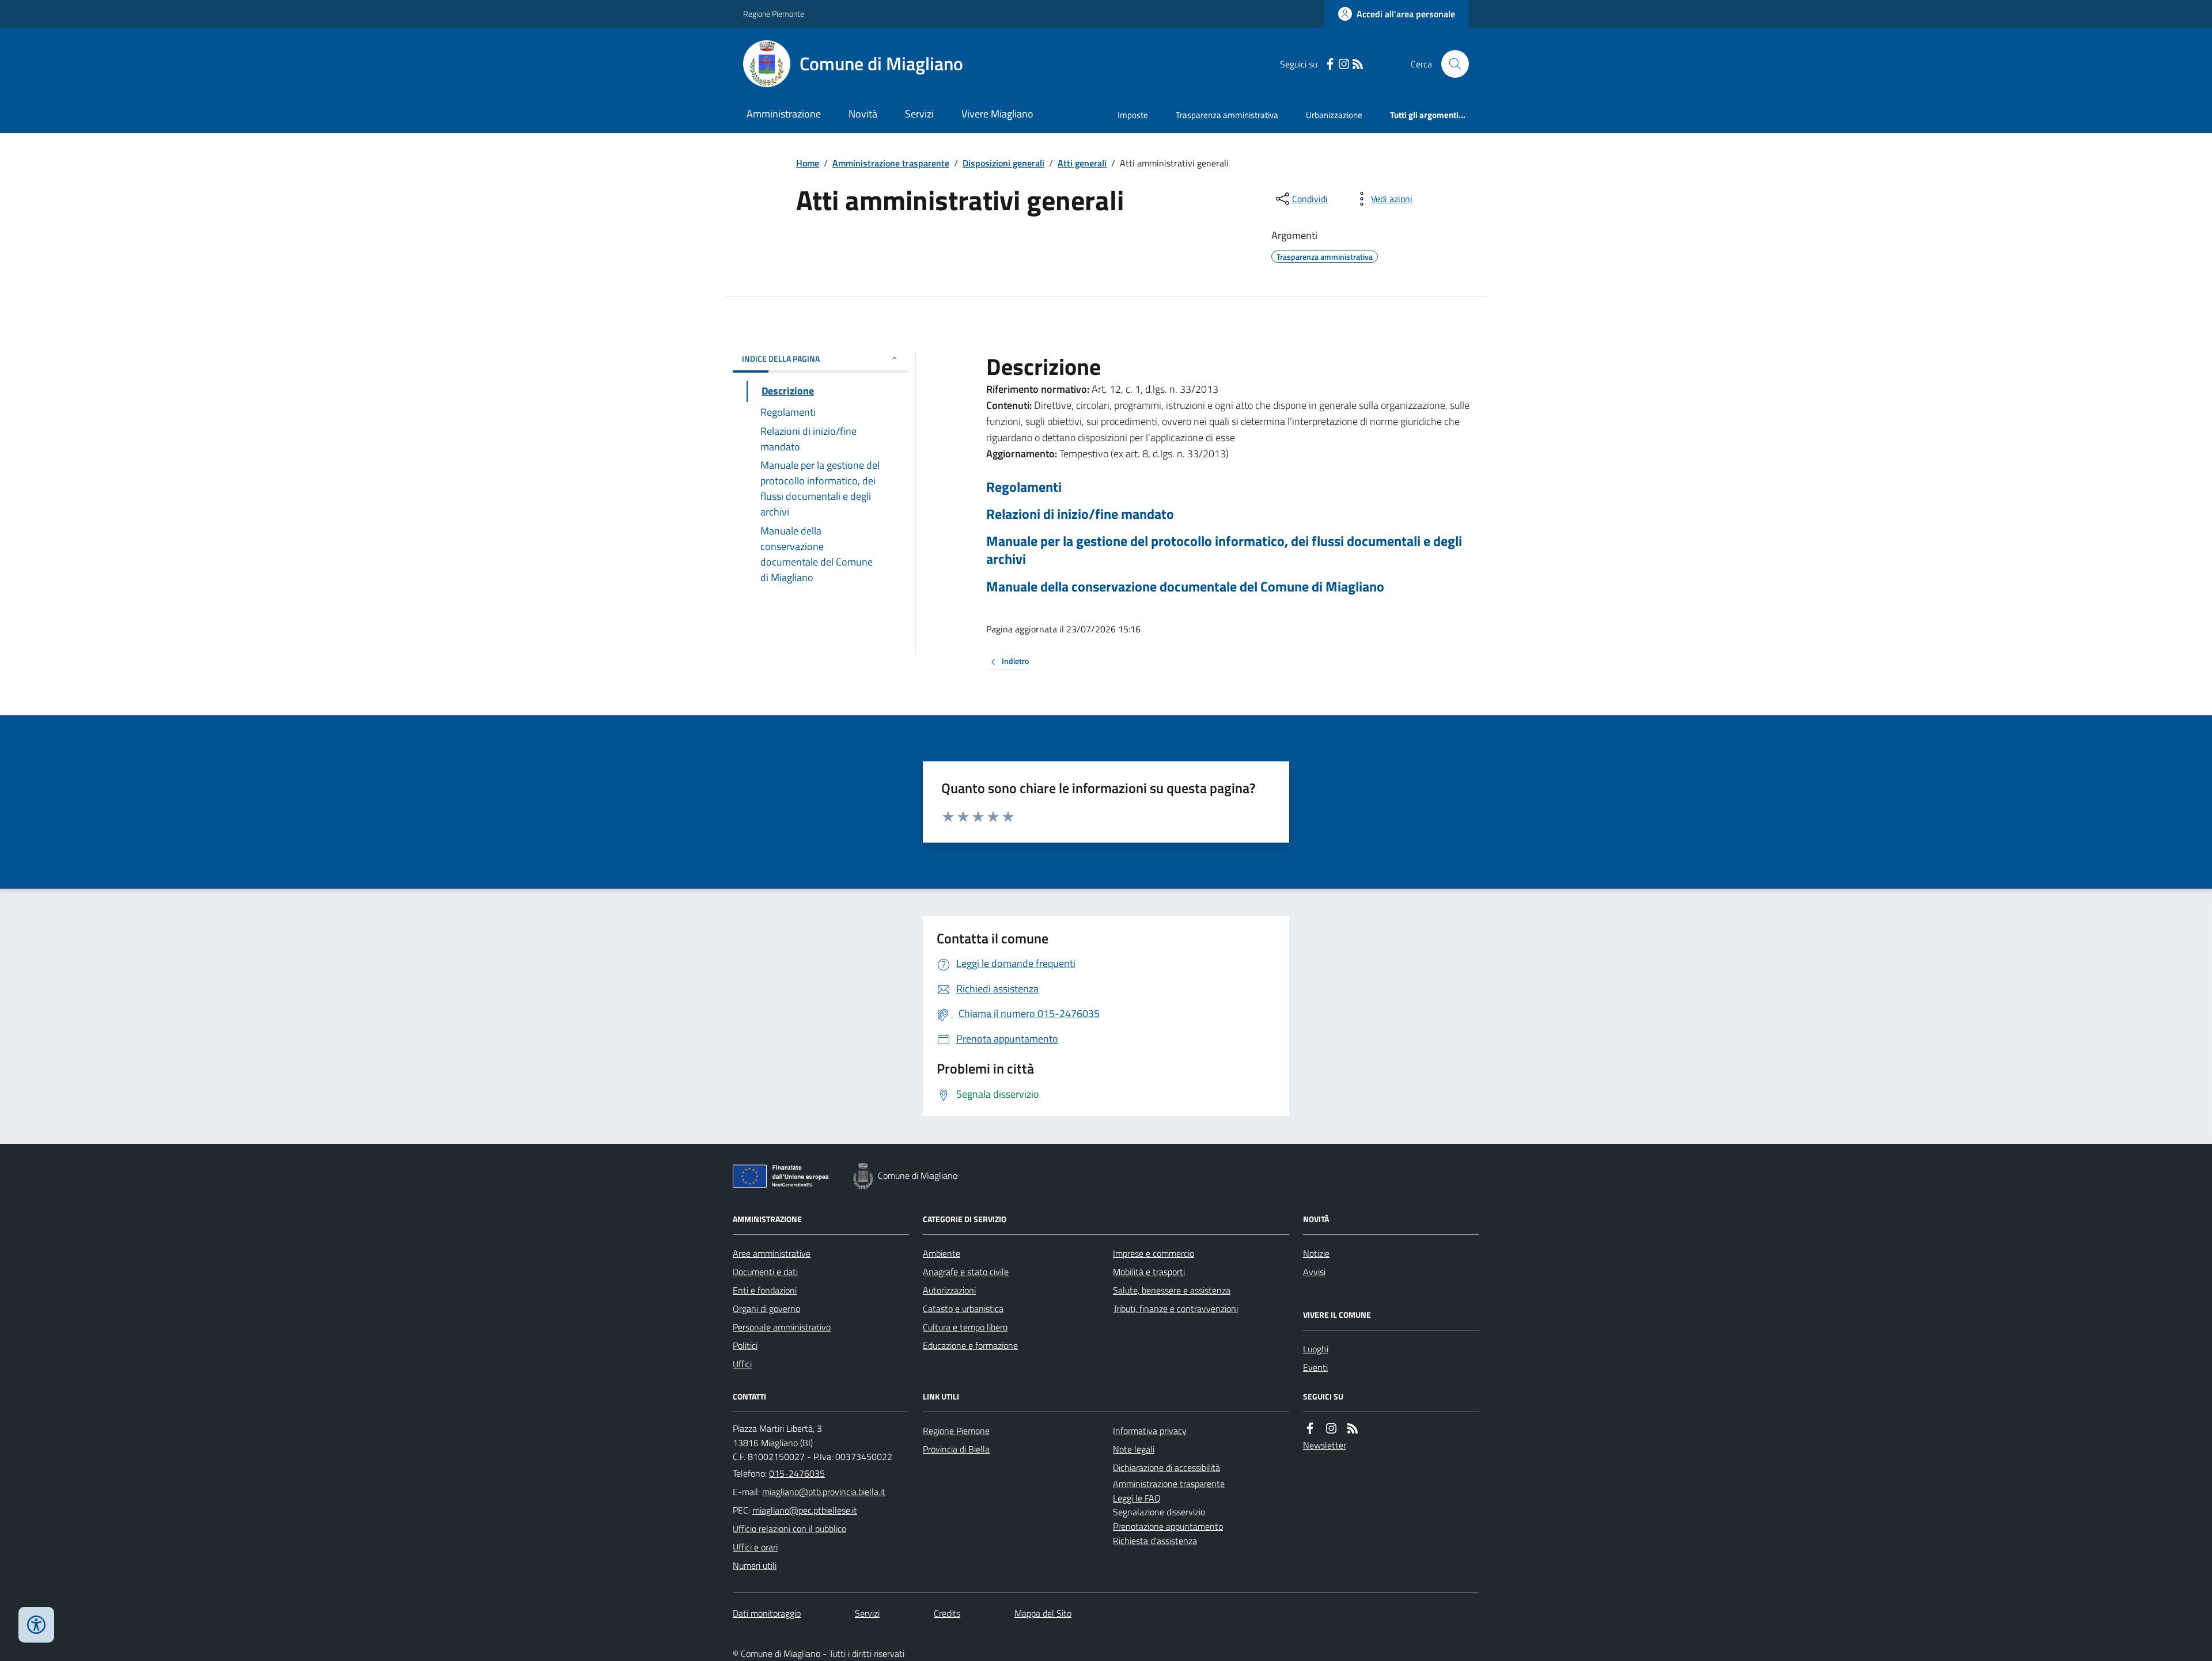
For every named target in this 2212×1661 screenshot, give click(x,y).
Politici (745, 1345)
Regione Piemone (956, 1431)
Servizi (919, 114)
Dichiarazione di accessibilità (1166, 1467)
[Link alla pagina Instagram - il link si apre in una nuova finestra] (1344, 64)
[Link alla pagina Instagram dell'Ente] (1331, 1429)
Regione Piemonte (774, 14)
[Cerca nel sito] (1450, 64)
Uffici (742, 1364)
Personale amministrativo (782, 1327)
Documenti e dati (765, 1272)
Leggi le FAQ (1137, 1498)
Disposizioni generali (1003, 163)
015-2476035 (797, 1473)
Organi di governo (766, 1309)
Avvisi (1314, 1272)
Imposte (1133, 115)
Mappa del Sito (1043, 1613)
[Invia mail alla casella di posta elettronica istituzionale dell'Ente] (824, 1492)
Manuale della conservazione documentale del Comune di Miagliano (1185, 587)
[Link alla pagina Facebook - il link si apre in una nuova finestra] (1330, 64)
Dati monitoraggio (767, 1613)
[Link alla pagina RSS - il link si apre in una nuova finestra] (1358, 64)
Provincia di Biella (956, 1449)
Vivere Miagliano (997, 114)
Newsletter (1325, 1445)
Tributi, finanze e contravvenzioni (1175, 1309)
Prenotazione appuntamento (1168, 1526)
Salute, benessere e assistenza (1172, 1290)
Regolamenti (1024, 487)
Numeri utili (755, 1565)
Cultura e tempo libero (965, 1327)
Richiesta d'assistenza (1155, 1541)
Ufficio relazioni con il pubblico (789, 1529)
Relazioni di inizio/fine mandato (1080, 514)
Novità (863, 114)
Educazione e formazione (970, 1345)
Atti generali (1082, 163)
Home (808, 163)
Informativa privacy (1150, 1431)
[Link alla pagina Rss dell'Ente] (1353, 1429)
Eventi (1315, 1367)
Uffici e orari (755, 1547)
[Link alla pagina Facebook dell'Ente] (1310, 1429)
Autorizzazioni (949, 1290)
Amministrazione (784, 114)
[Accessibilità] (36, 1625)
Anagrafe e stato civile (966, 1272)
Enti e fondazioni (765, 1290)
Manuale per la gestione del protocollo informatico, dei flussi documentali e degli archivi (1224, 550)
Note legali (1134, 1449)
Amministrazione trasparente (891, 163)
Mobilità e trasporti (1149, 1272)
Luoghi (1316, 1349)
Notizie (1316, 1253)
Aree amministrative (772, 1253)
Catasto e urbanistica (963, 1309)
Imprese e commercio (1154, 1253)
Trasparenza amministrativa (1227, 115)
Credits (947, 1613)
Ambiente (942, 1253)
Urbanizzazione (1334, 115)
